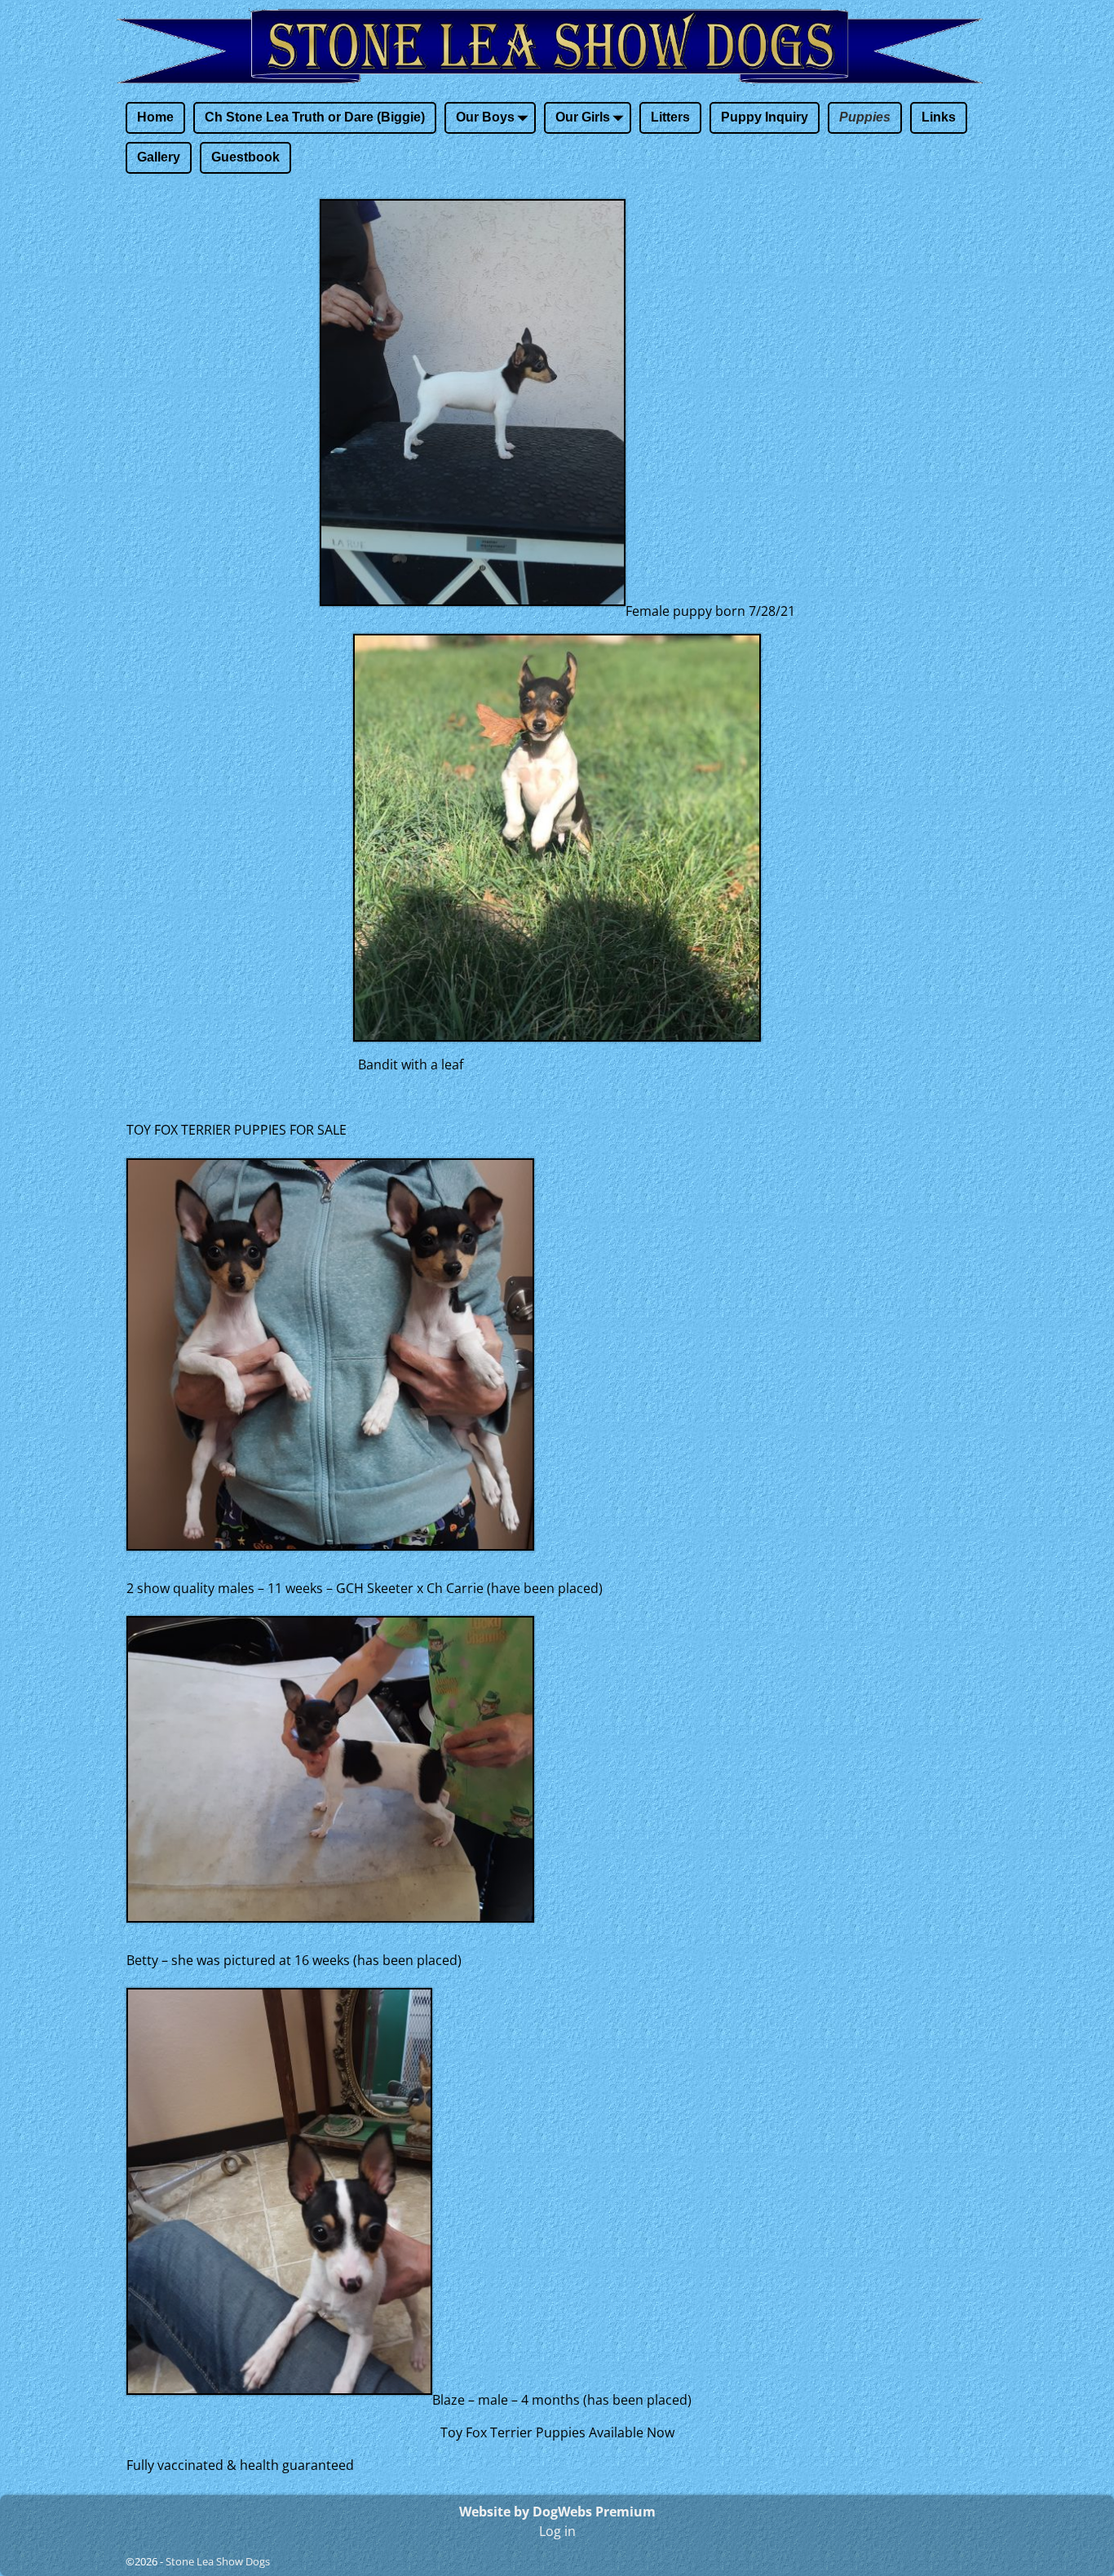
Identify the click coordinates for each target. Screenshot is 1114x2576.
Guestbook (245, 157)
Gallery (159, 157)
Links (939, 117)
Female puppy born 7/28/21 (710, 611)
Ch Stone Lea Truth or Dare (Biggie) (315, 117)
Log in (557, 2531)
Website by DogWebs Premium (557, 2512)
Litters (670, 117)
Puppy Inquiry (765, 117)
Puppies (865, 117)
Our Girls (583, 117)
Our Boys (485, 117)
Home (155, 117)
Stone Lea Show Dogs (218, 2561)
